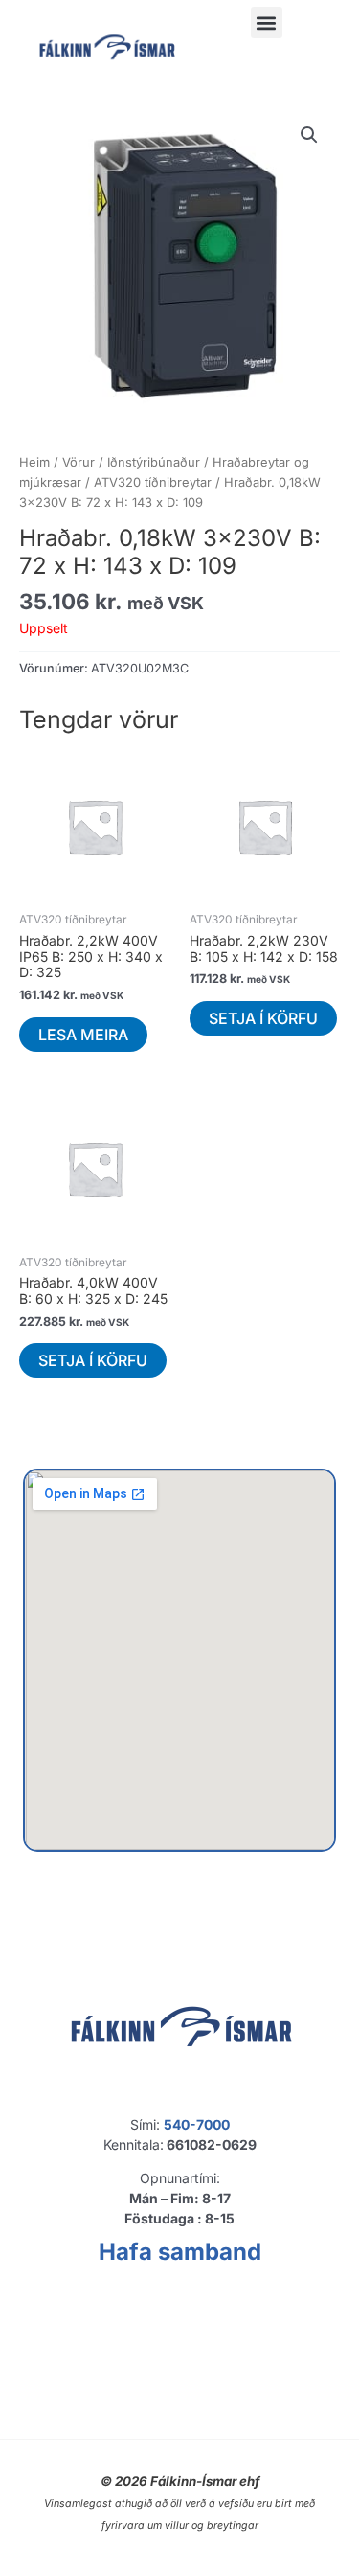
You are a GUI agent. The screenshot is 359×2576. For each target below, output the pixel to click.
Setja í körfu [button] (263, 1018)
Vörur (79, 462)
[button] (267, 23)
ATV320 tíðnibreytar (153, 482)
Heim (34, 462)
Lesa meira (83, 1035)
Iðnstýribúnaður (154, 462)
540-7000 (197, 2124)
